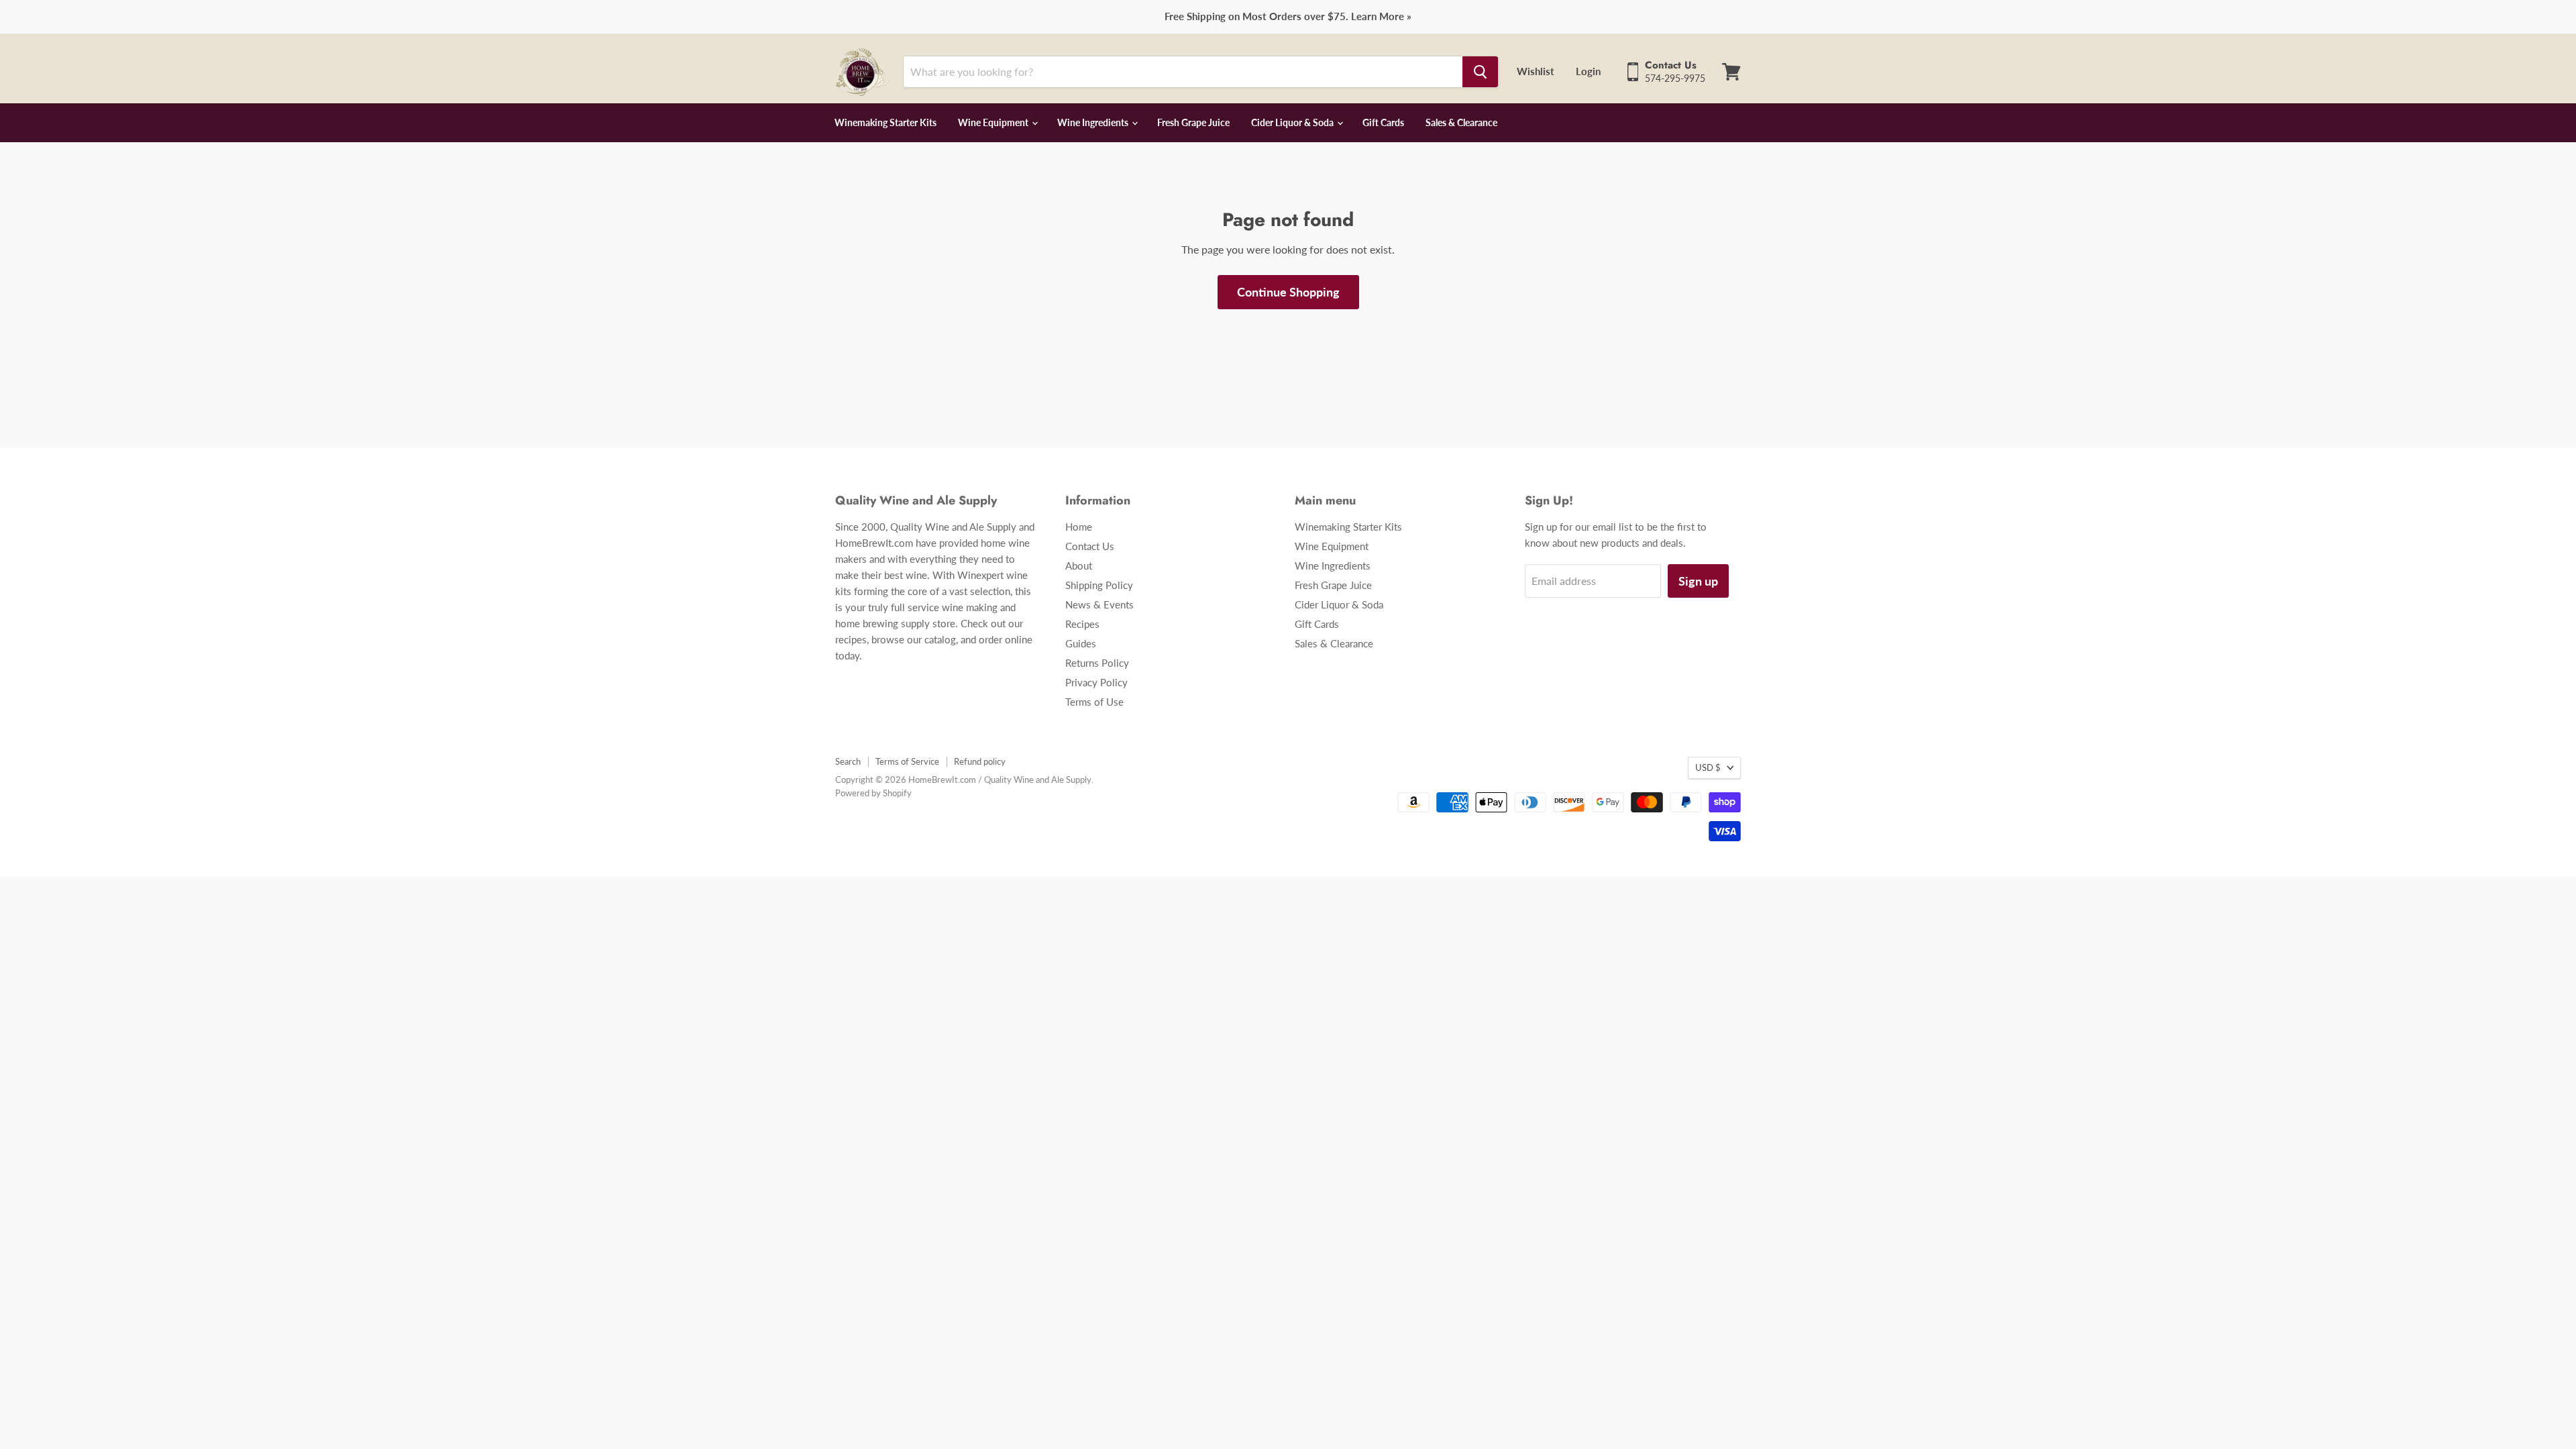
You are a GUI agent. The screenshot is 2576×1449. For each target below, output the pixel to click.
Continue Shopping (1288, 292)
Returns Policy (1097, 663)
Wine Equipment (994, 122)
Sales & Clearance (1461, 122)
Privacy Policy (1096, 682)
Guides (1081, 643)
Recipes (1082, 624)
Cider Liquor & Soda (1293, 122)
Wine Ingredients (1094, 122)
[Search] (1480, 72)
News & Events (1099, 604)
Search (848, 761)
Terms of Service (907, 761)
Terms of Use (1094, 702)
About (1079, 566)
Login (1588, 71)
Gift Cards (1383, 122)
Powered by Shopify (873, 793)
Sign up (1698, 581)
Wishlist (1536, 71)
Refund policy (980, 761)
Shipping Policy (1099, 585)
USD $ (1708, 767)
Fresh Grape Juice (1193, 122)
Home (1079, 527)
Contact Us (1090, 546)
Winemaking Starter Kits (885, 122)
